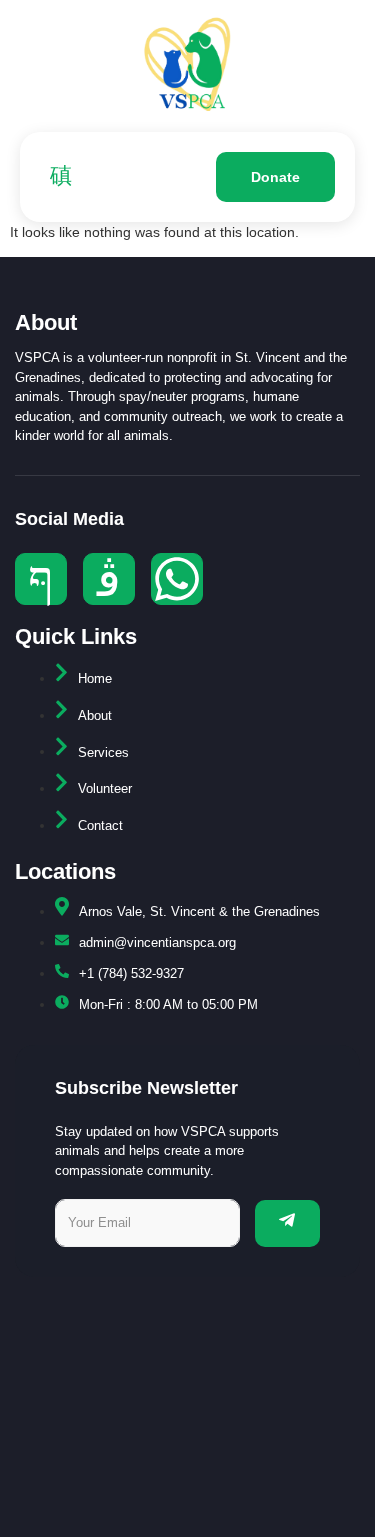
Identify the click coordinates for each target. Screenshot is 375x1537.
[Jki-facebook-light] (41, 579)
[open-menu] (56, 177)
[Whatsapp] (177, 579)
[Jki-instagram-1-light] (109, 579)
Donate (275, 177)
